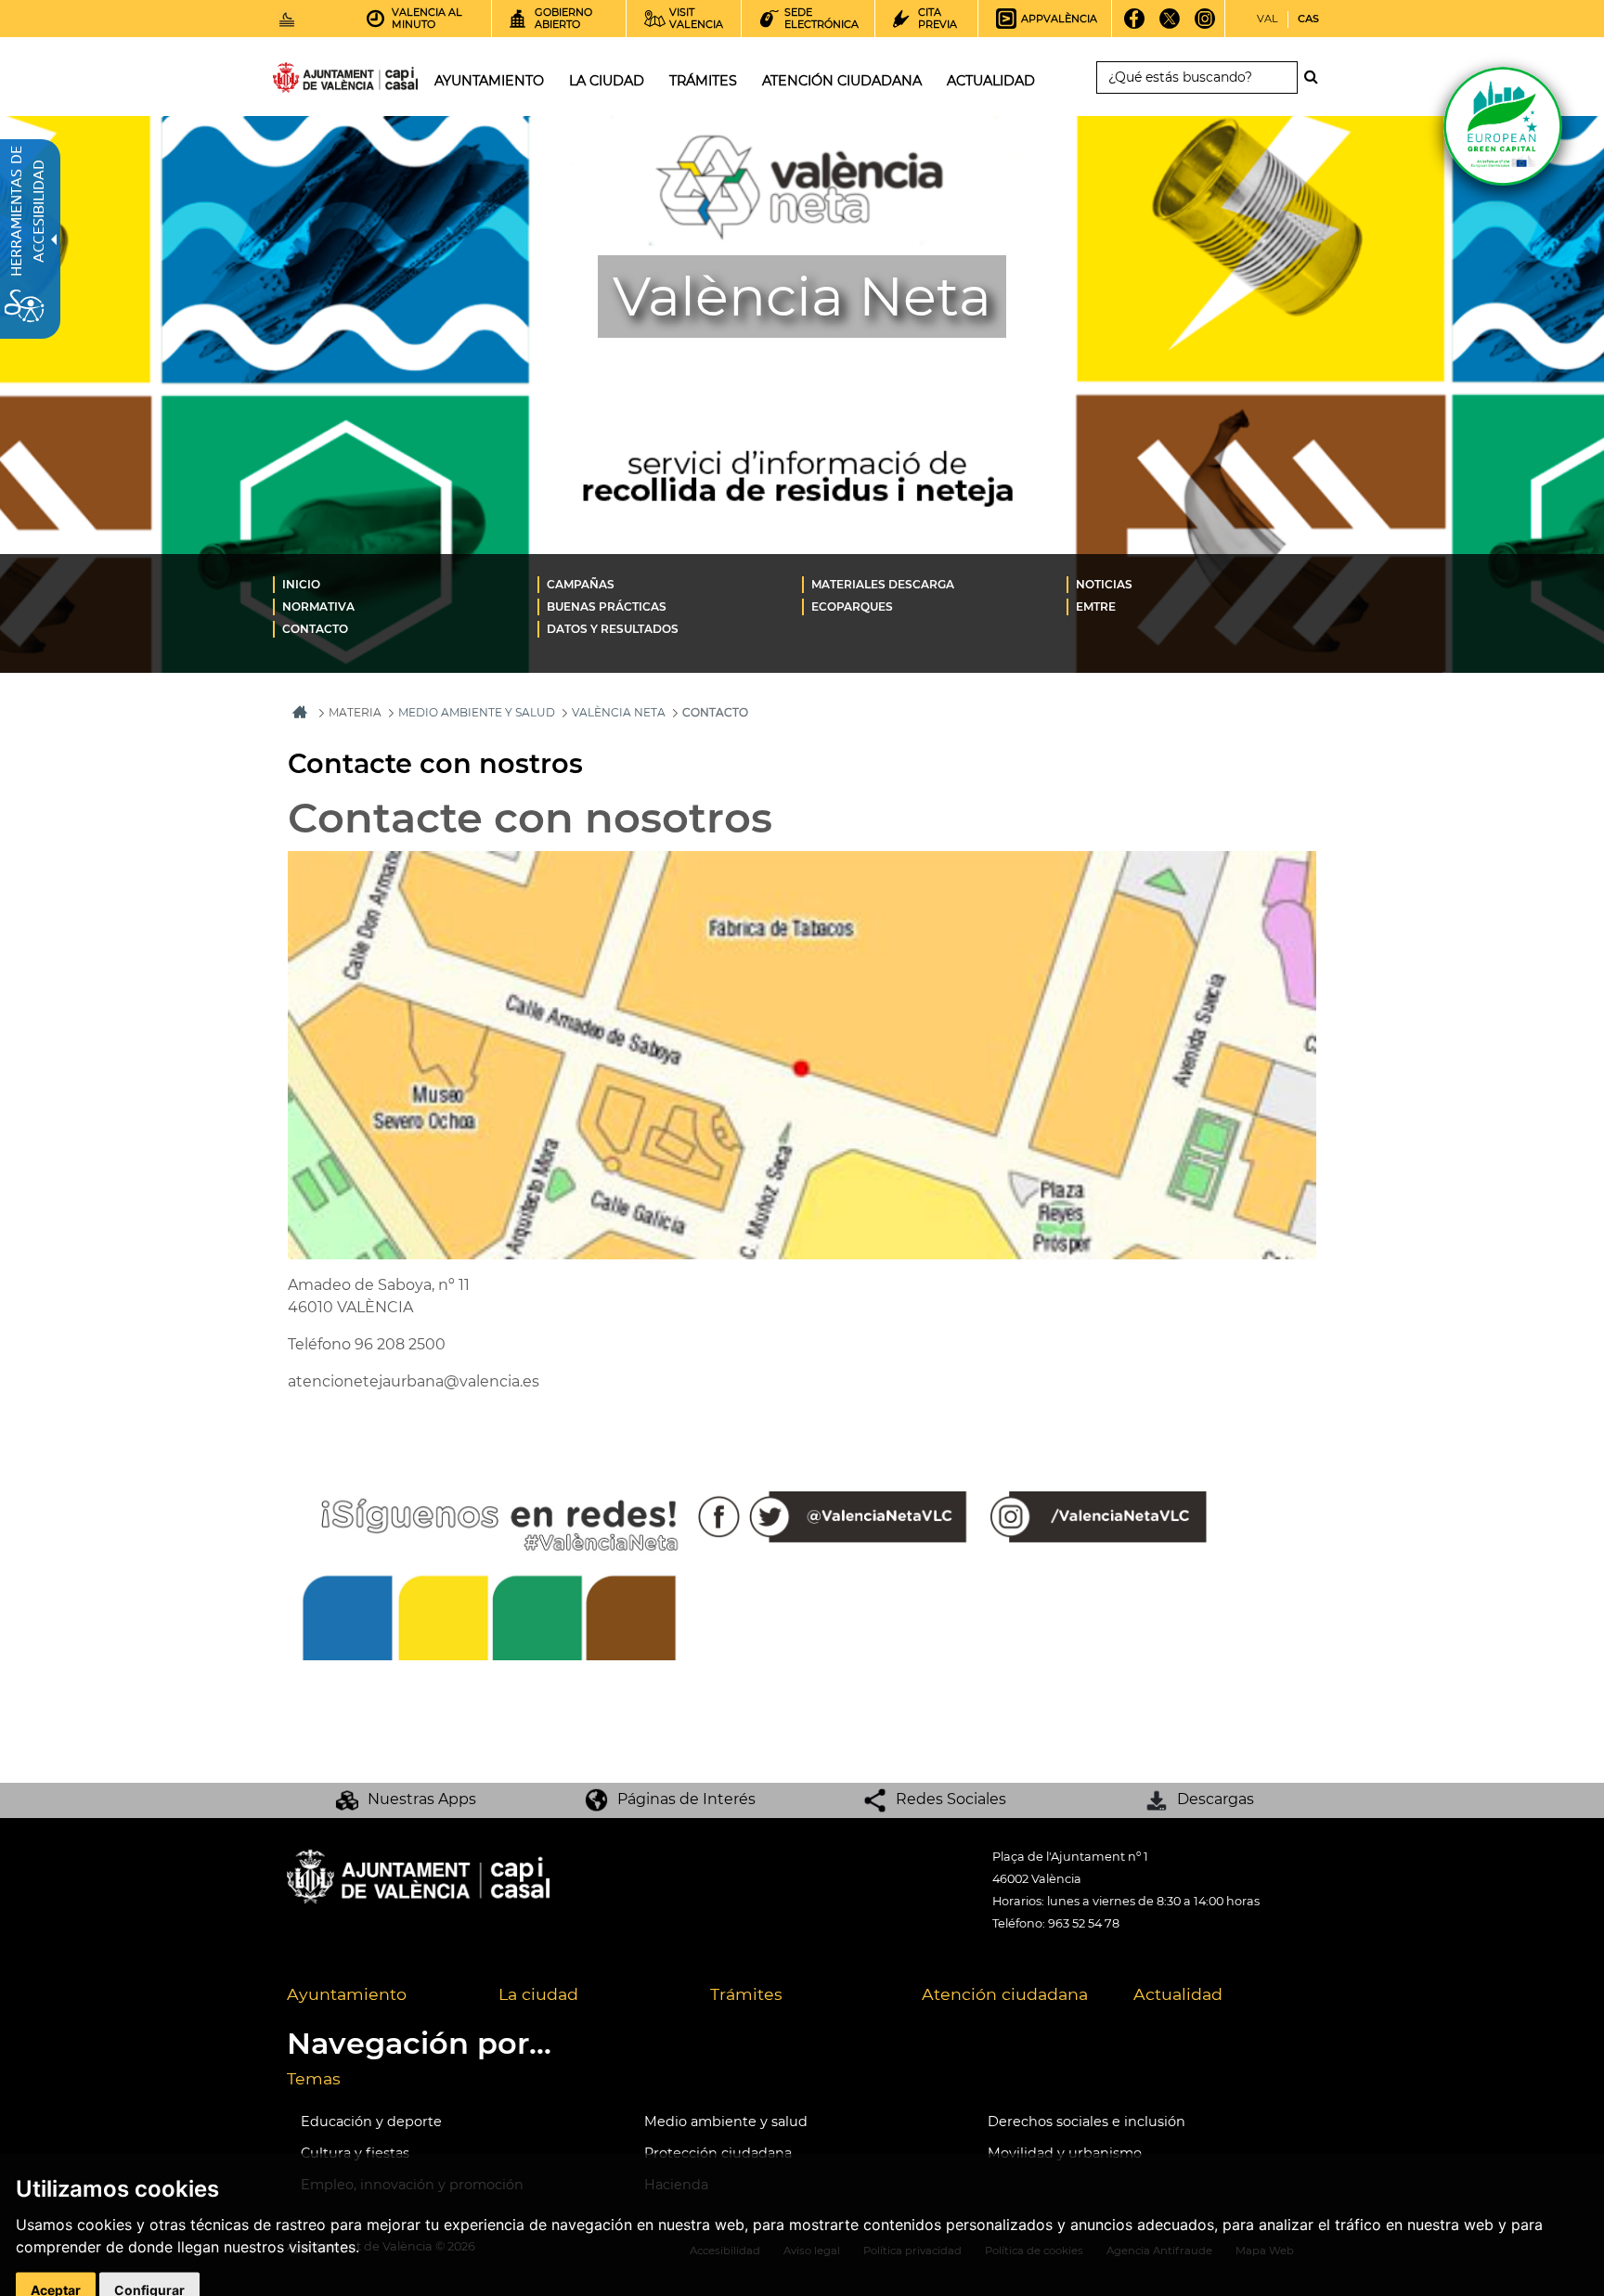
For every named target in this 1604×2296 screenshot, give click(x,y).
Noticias (1104, 584)
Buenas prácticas (607, 606)
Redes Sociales (951, 1799)
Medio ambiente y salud (726, 2122)
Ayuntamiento (347, 1994)
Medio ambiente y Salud (477, 712)
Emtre (1096, 606)
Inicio (301, 584)
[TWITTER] (1170, 25)
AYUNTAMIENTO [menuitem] (489, 81)
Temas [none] (314, 2078)
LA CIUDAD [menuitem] (607, 81)
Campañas (581, 584)
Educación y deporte (371, 2122)
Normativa (318, 606)
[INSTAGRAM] (1205, 25)
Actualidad (1178, 1994)
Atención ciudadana (1005, 1994)
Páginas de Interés (686, 1799)
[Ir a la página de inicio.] (312, 81)
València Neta (619, 712)
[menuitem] (405, 584)
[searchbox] (1197, 77)
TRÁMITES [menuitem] (703, 81)
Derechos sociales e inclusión (1087, 2122)
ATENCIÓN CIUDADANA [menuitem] (842, 81)
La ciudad (538, 1994)
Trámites (746, 1994)
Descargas (1216, 1799)
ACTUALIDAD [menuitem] (991, 81)
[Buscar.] (1316, 77)
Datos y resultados (613, 629)
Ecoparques (852, 606)
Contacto (315, 629)
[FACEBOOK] (1135, 25)
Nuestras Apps (422, 1799)
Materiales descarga (883, 584)
